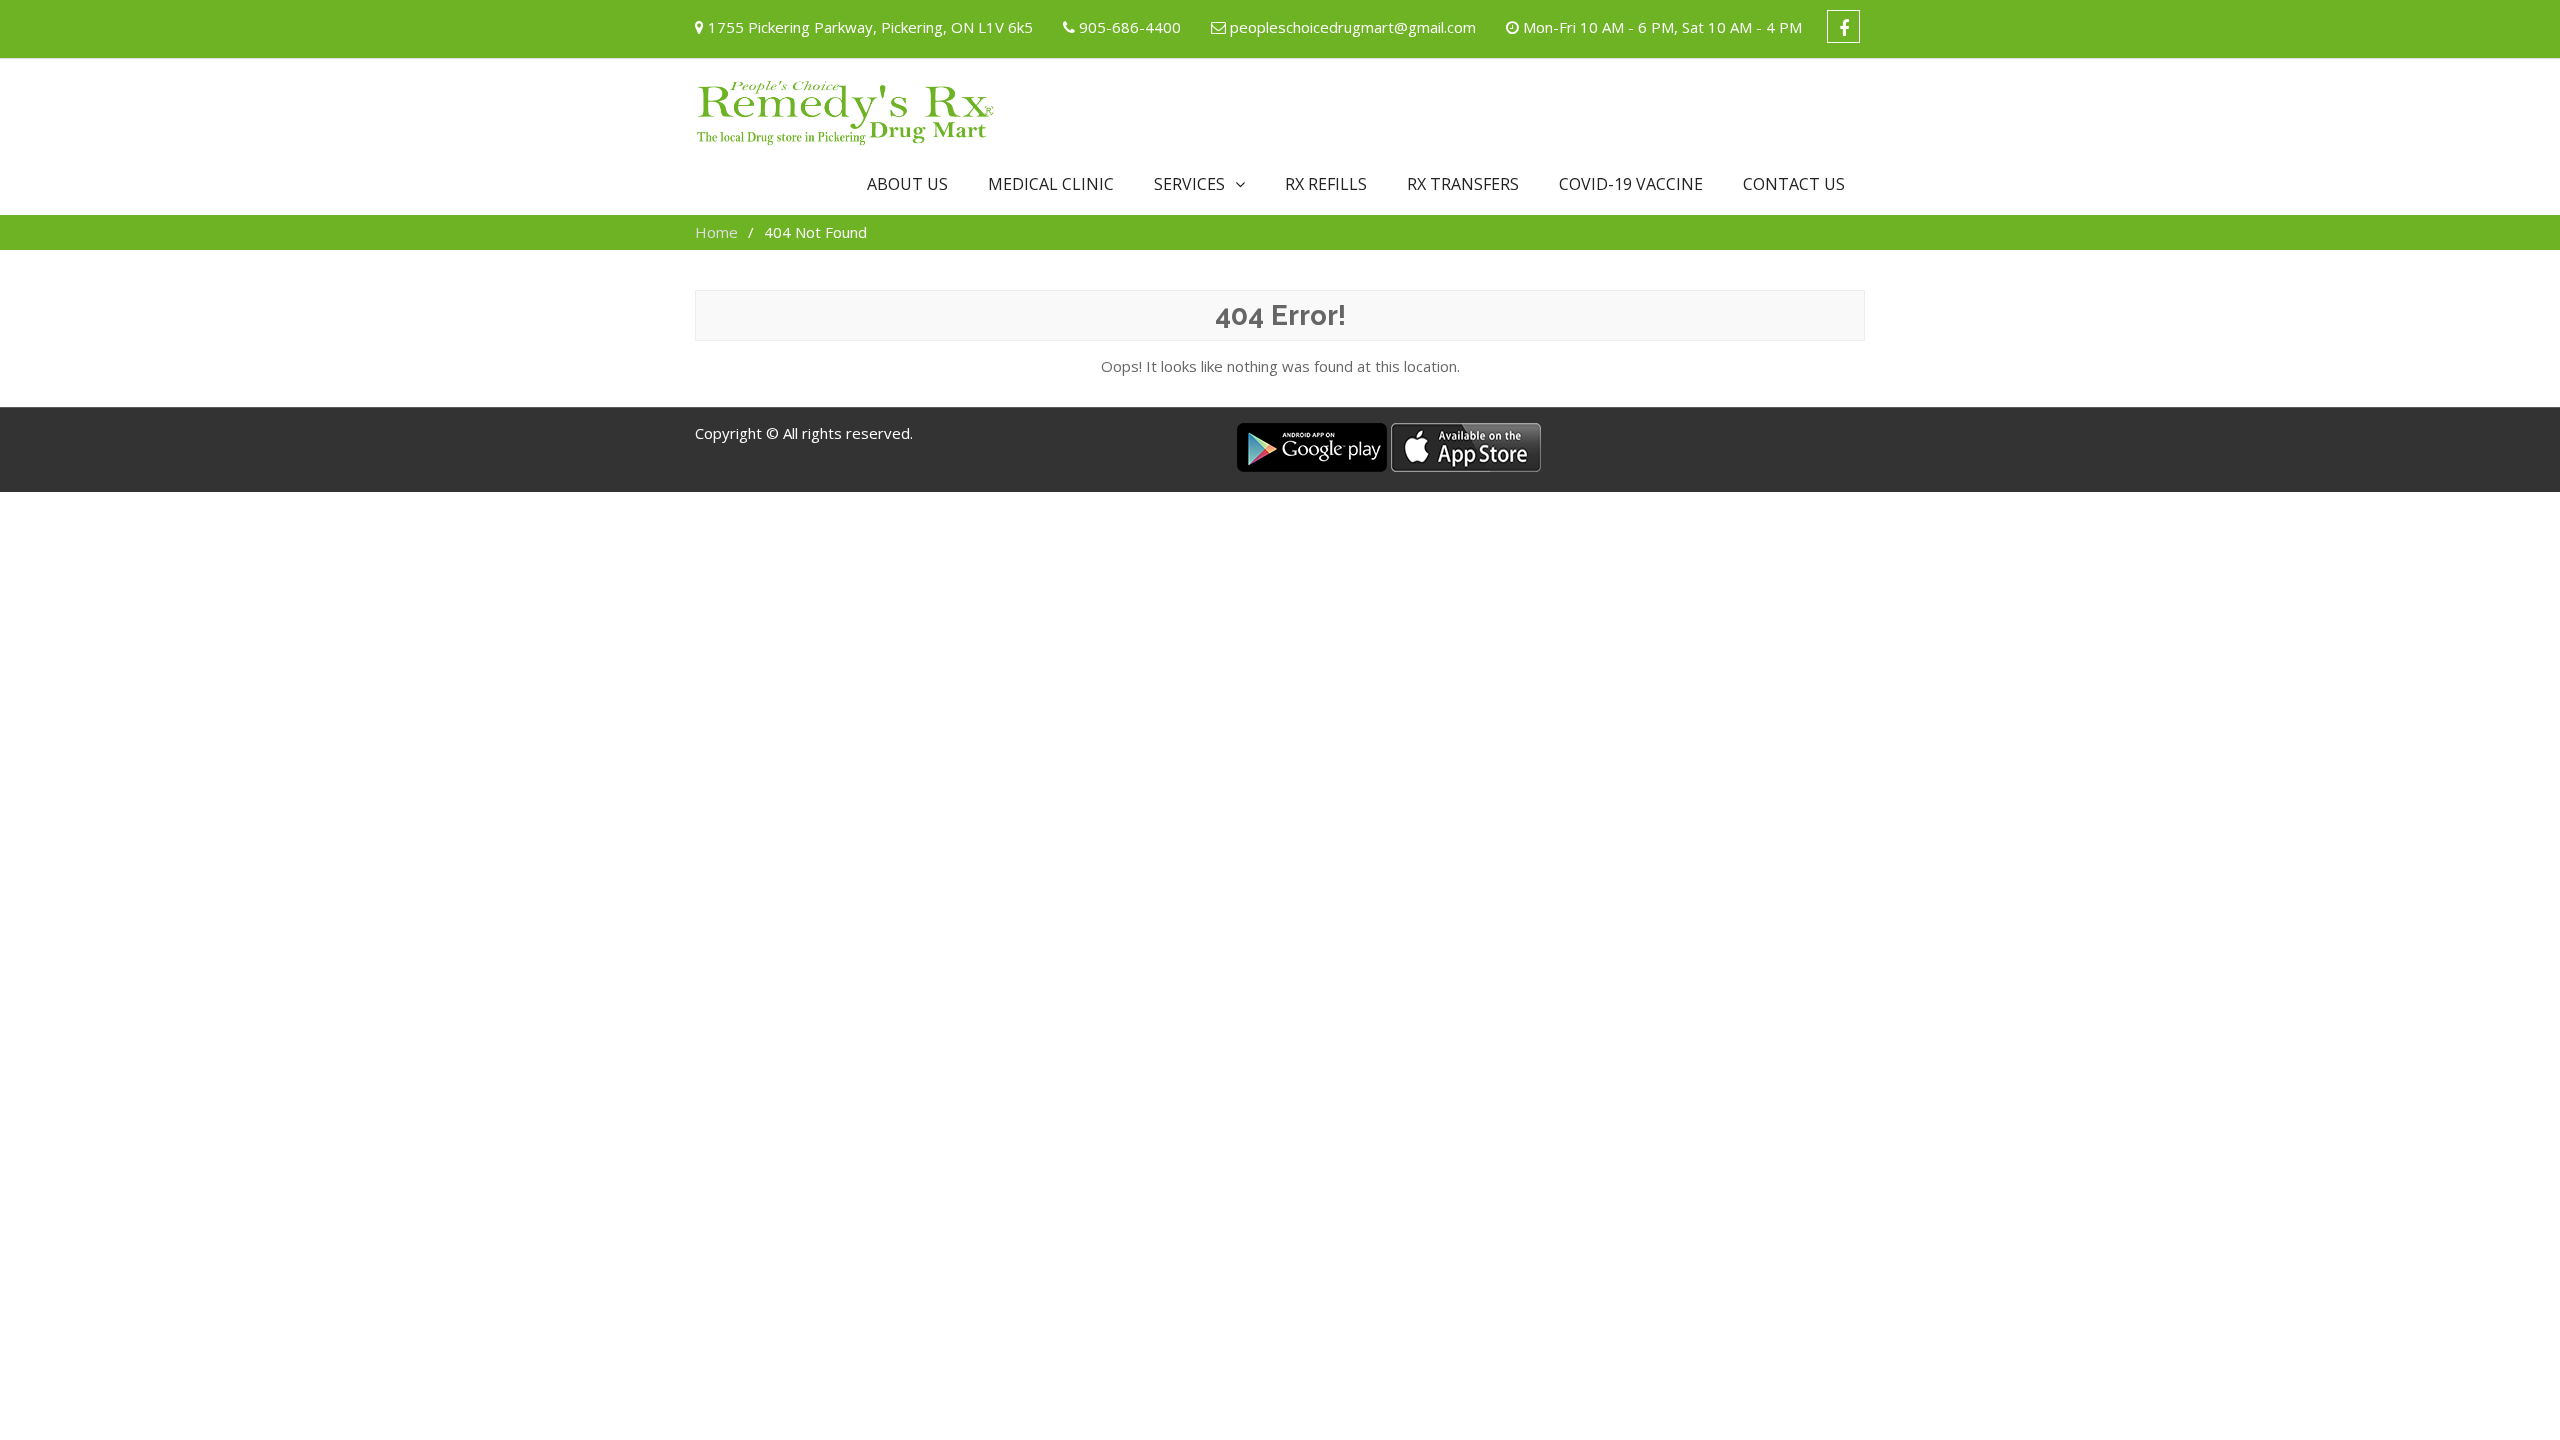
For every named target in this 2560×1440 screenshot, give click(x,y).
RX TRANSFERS (1463, 184)
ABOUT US (907, 184)
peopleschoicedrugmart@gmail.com (1353, 27)
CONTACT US (1794, 184)
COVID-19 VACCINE (1631, 184)
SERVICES (1189, 184)
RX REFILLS (1326, 184)
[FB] (1843, 26)
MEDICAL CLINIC (1051, 184)
